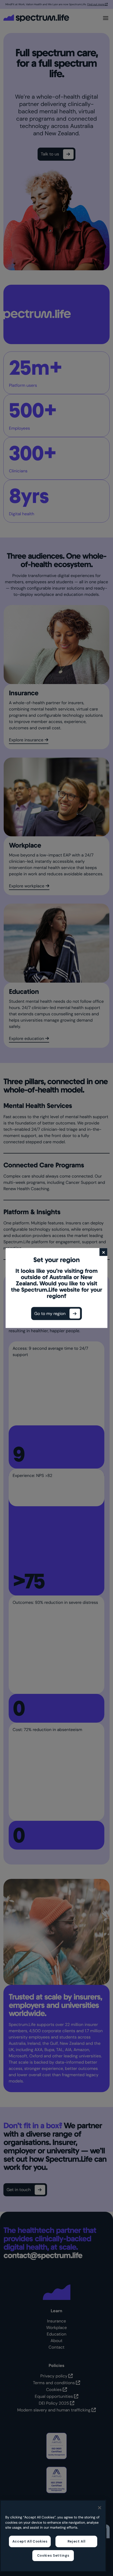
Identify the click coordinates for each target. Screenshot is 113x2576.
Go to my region (50, 1314)
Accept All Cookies (30, 2541)
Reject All (76, 2541)
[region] (53, 2536)
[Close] (100, 2508)
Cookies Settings (53, 2555)
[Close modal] (104, 1252)
